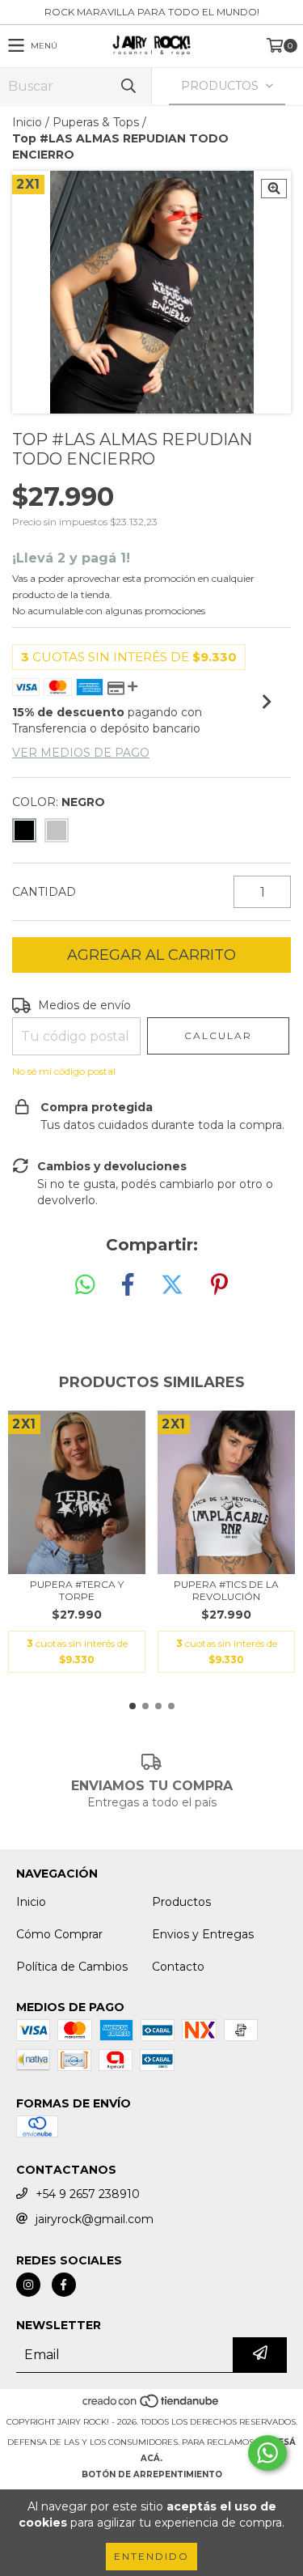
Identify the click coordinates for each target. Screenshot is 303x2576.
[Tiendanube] (151, 2406)
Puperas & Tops (96, 122)
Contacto (178, 1967)
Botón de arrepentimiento (152, 2474)
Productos (181, 1902)
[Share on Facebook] (128, 1285)
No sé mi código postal (64, 1071)
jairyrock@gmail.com (95, 2219)
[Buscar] (128, 86)
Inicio (27, 122)
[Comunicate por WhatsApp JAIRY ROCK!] (267, 2453)
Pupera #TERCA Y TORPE (77, 1590)
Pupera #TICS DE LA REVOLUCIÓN (226, 1590)
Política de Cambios (72, 1967)
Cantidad (44, 892)
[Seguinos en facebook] (64, 2285)
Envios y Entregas (203, 1934)
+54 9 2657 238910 (88, 2194)
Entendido (151, 2556)
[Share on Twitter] (172, 1285)
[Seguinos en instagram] (28, 2285)
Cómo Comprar (59, 1934)
